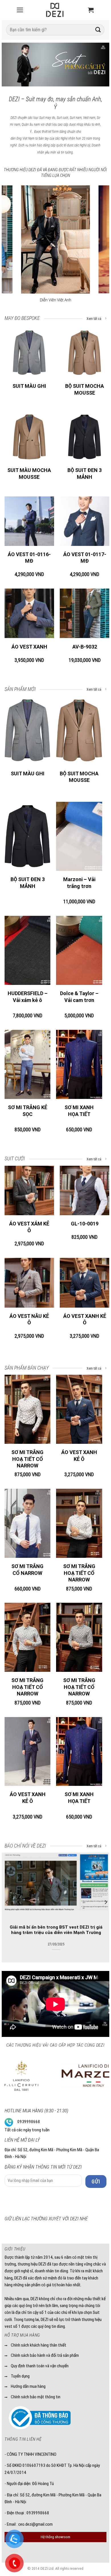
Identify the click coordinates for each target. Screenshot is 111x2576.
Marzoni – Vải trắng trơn (79, 883)
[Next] (100, 66)
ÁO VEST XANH (29, 647)
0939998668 (29, 2122)
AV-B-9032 (85, 647)
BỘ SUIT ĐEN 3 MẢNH (85, 473)
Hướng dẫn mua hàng (28, 2386)
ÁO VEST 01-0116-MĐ (29, 558)
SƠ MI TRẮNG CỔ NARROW (27, 1569)
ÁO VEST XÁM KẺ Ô (29, 1227)
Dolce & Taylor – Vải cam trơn (79, 997)
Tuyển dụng (20, 2376)
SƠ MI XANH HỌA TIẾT (79, 1111)
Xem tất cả (94, 319)
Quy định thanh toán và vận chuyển (40, 2366)
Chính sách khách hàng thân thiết (39, 2345)
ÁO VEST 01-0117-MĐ (85, 558)
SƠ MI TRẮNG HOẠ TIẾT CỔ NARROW (27, 1459)
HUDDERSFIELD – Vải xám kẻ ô (28, 997)
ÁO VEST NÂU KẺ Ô (29, 1319)
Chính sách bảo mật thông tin (36, 2397)
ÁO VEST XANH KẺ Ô (85, 1319)
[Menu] (20, 10)
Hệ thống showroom (55, 2537)
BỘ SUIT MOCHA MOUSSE (85, 389)
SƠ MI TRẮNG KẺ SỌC (28, 1111)
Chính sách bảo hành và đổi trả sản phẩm (45, 2355)
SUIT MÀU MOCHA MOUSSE (29, 473)
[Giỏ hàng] (91, 10)
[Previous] (11, 66)
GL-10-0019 (85, 1224)
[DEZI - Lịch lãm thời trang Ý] (55, 10)
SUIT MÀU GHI (29, 386)
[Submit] (98, 30)
